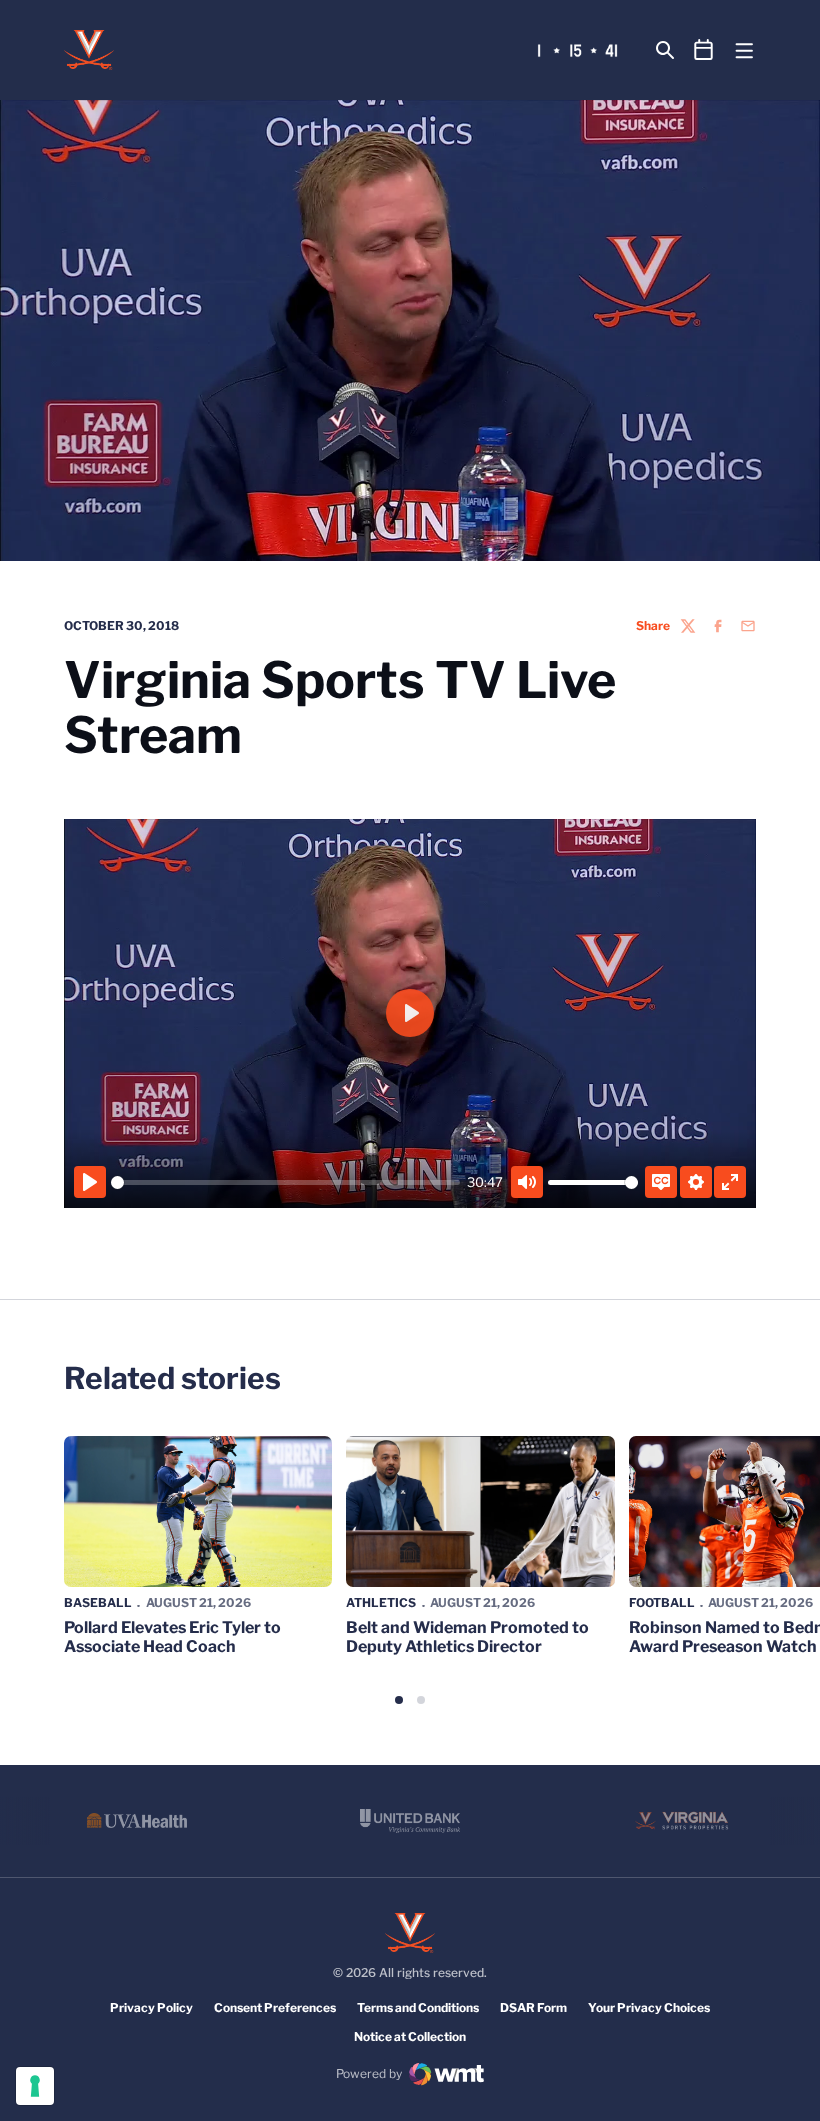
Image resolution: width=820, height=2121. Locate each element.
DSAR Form (533, 2007)
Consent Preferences (275, 2007)
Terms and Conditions (418, 2007)
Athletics (381, 1602)
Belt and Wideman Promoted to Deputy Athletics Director (467, 1637)
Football (662, 1602)
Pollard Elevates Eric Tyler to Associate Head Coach (172, 1637)
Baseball (98, 1602)
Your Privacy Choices (649, 2007)
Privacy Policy (151, 2007)
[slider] (285, 1182)
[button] (399, 1700)
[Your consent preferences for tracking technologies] (35, 2086)
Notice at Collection (410, 2036)
